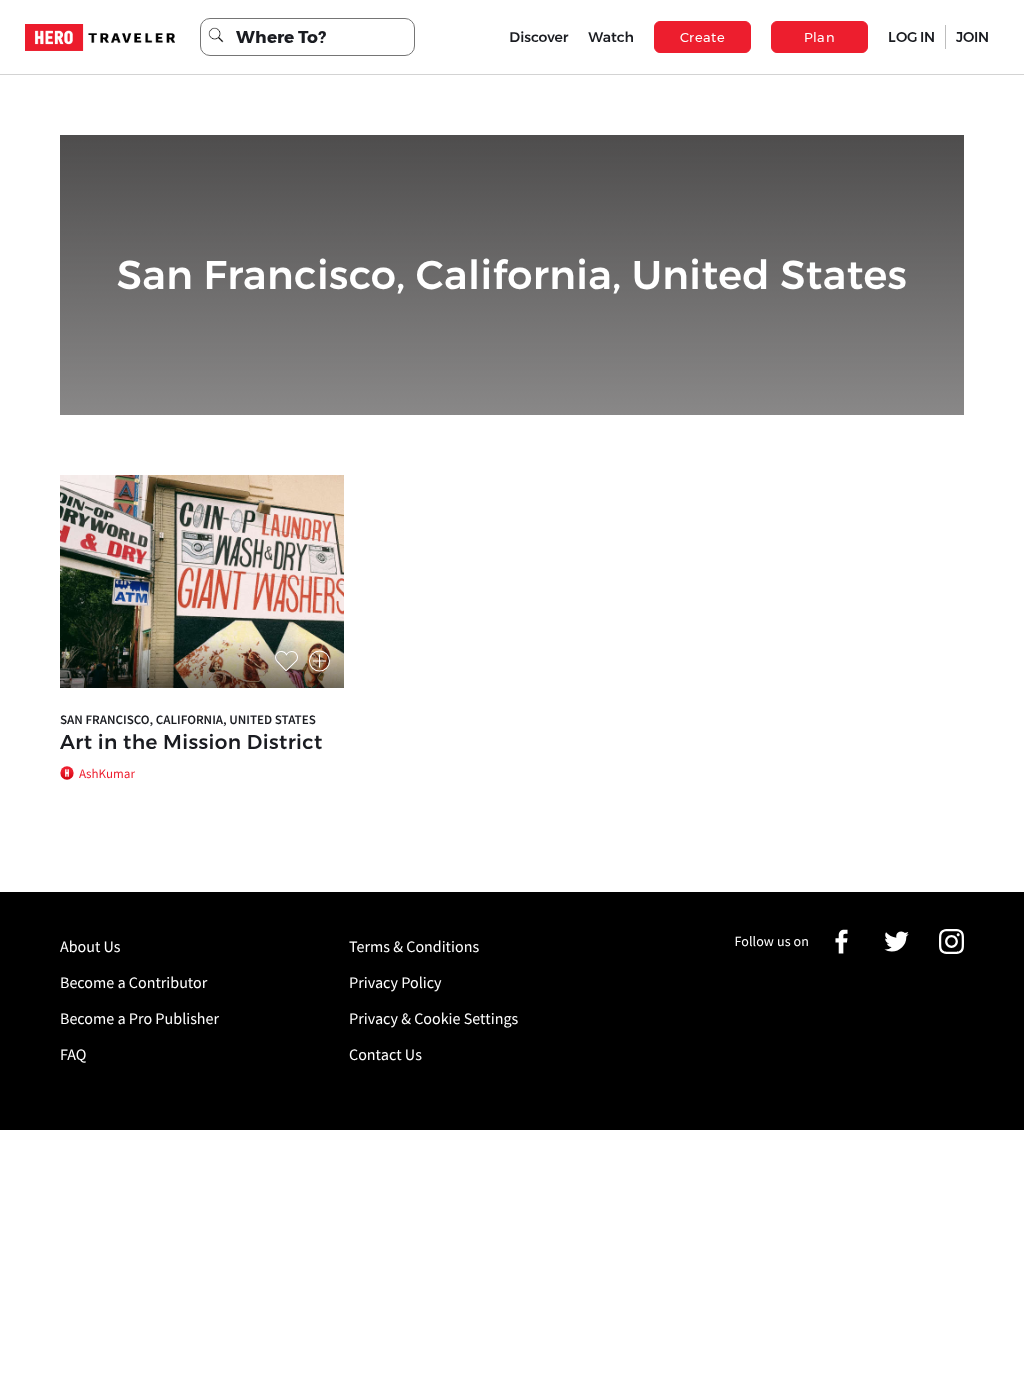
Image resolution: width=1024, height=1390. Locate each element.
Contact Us (385, 1055)
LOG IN (911, 37)
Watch (611, 37)
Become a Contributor (133, 983)
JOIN (972, 37)
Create (702, 37)
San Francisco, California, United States (188, 719)
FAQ (73, 1055)
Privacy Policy (395, 983)
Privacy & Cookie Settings (433, 1019)
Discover (538, 37)
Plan (820, 37)
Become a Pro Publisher (139, 1019)
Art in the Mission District (191, 743)
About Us (90, 947)
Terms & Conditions (414, 947)
